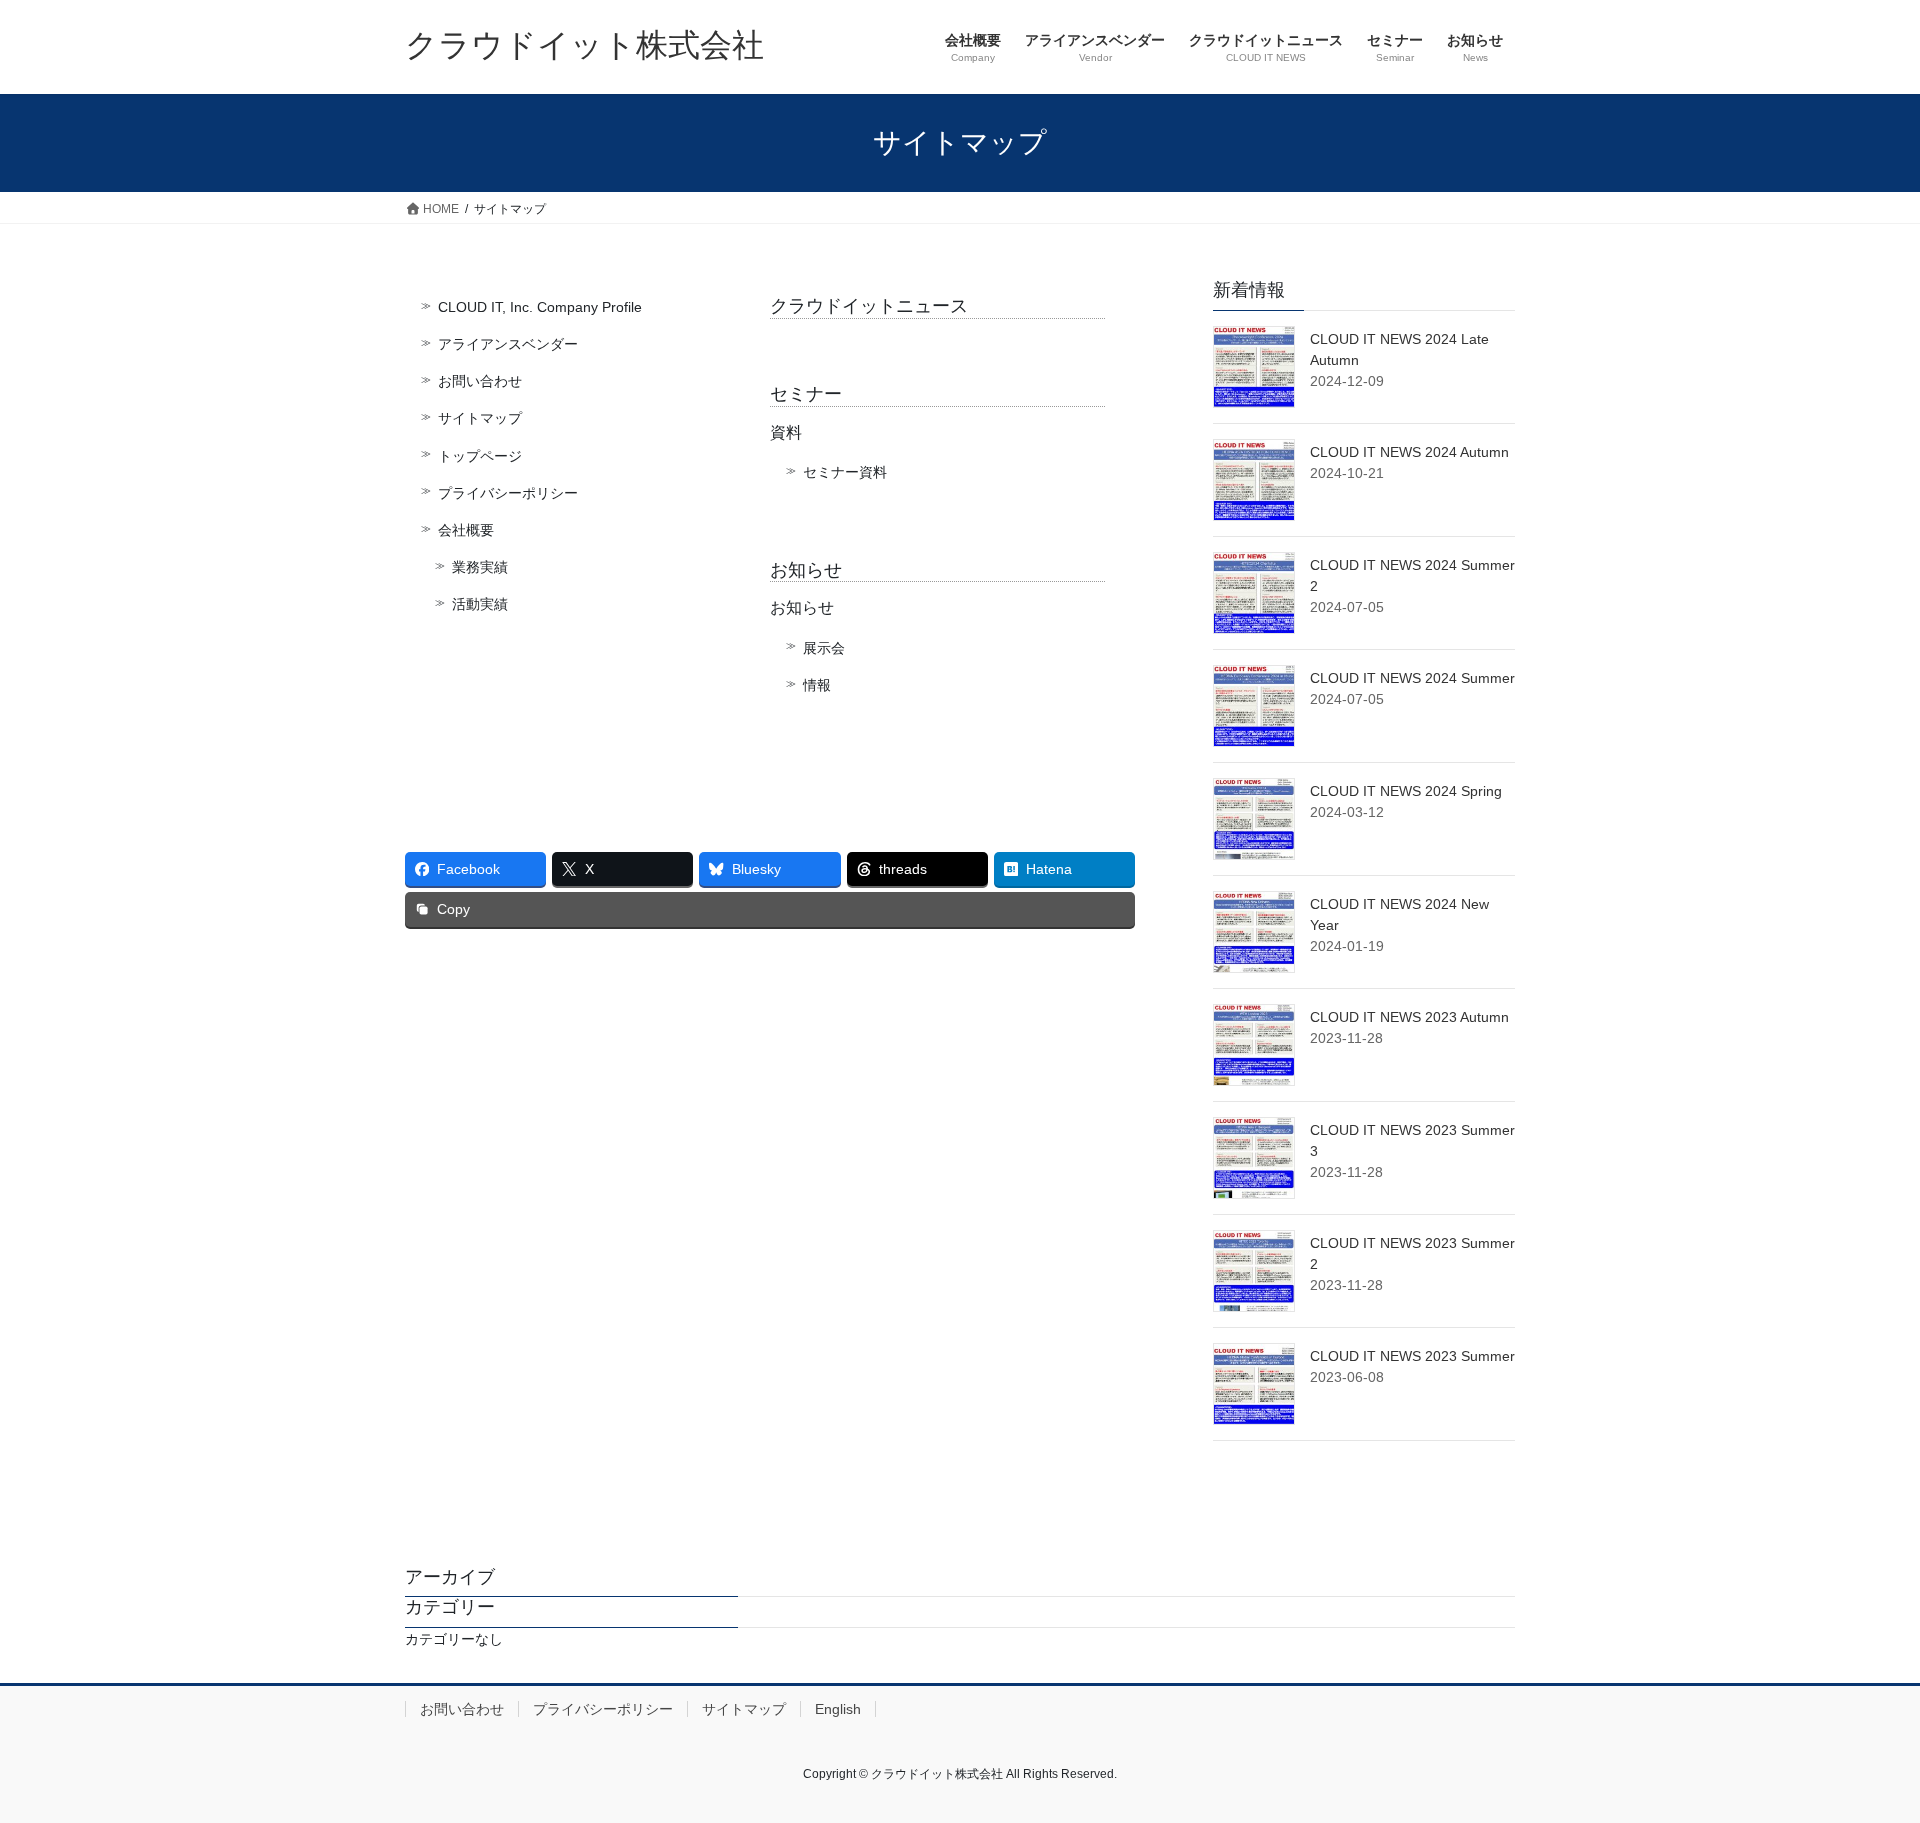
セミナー (806, 394)
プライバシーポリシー (508, 493)
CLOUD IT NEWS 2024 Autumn (1409, 452)
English (838, 1709)
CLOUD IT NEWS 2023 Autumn (1409, 1017)
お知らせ (806, 570)
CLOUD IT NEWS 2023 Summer (1412, 1356)
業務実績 (480, 567)
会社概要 (466, 530)
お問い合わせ (480, 381)
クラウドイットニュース (869, 306)
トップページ (480, 456)
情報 (817, 685)
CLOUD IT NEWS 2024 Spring (1406, 791)
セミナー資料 (845, 472)
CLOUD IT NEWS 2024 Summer (1412, 678)
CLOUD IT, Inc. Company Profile (540, 307)
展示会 (824, 648)
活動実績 (480, 604)
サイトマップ (480, 418)
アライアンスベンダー (508, 344)
